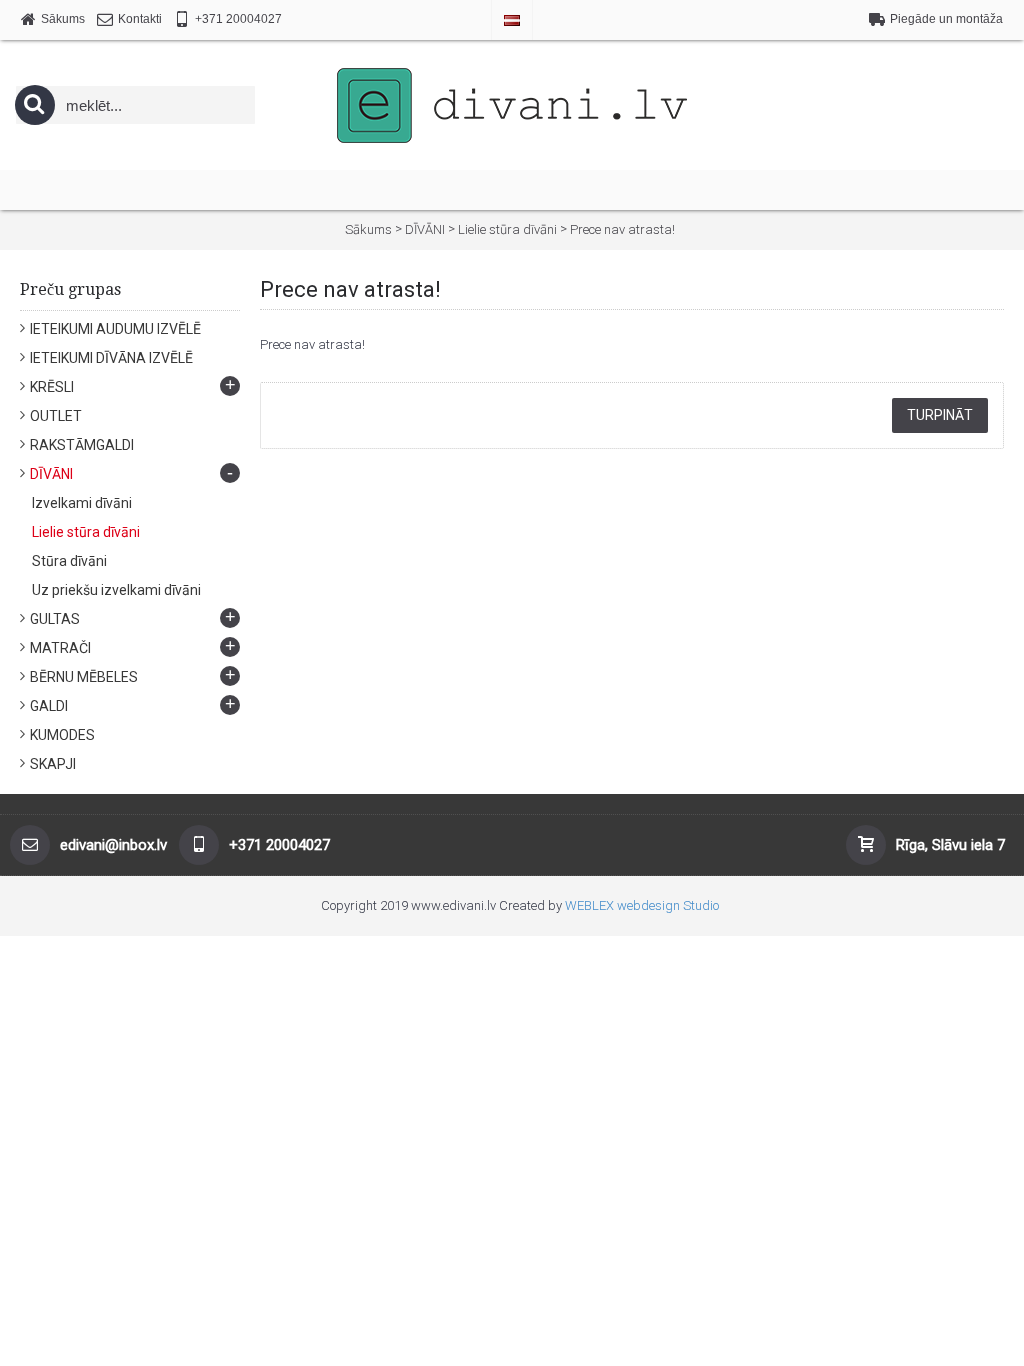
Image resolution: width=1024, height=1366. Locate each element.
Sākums (368, 229)
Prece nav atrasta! (622, 229)
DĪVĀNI (425, 229)
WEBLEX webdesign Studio (642, 905)
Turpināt (940, 415)
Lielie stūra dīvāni (507, 229)
